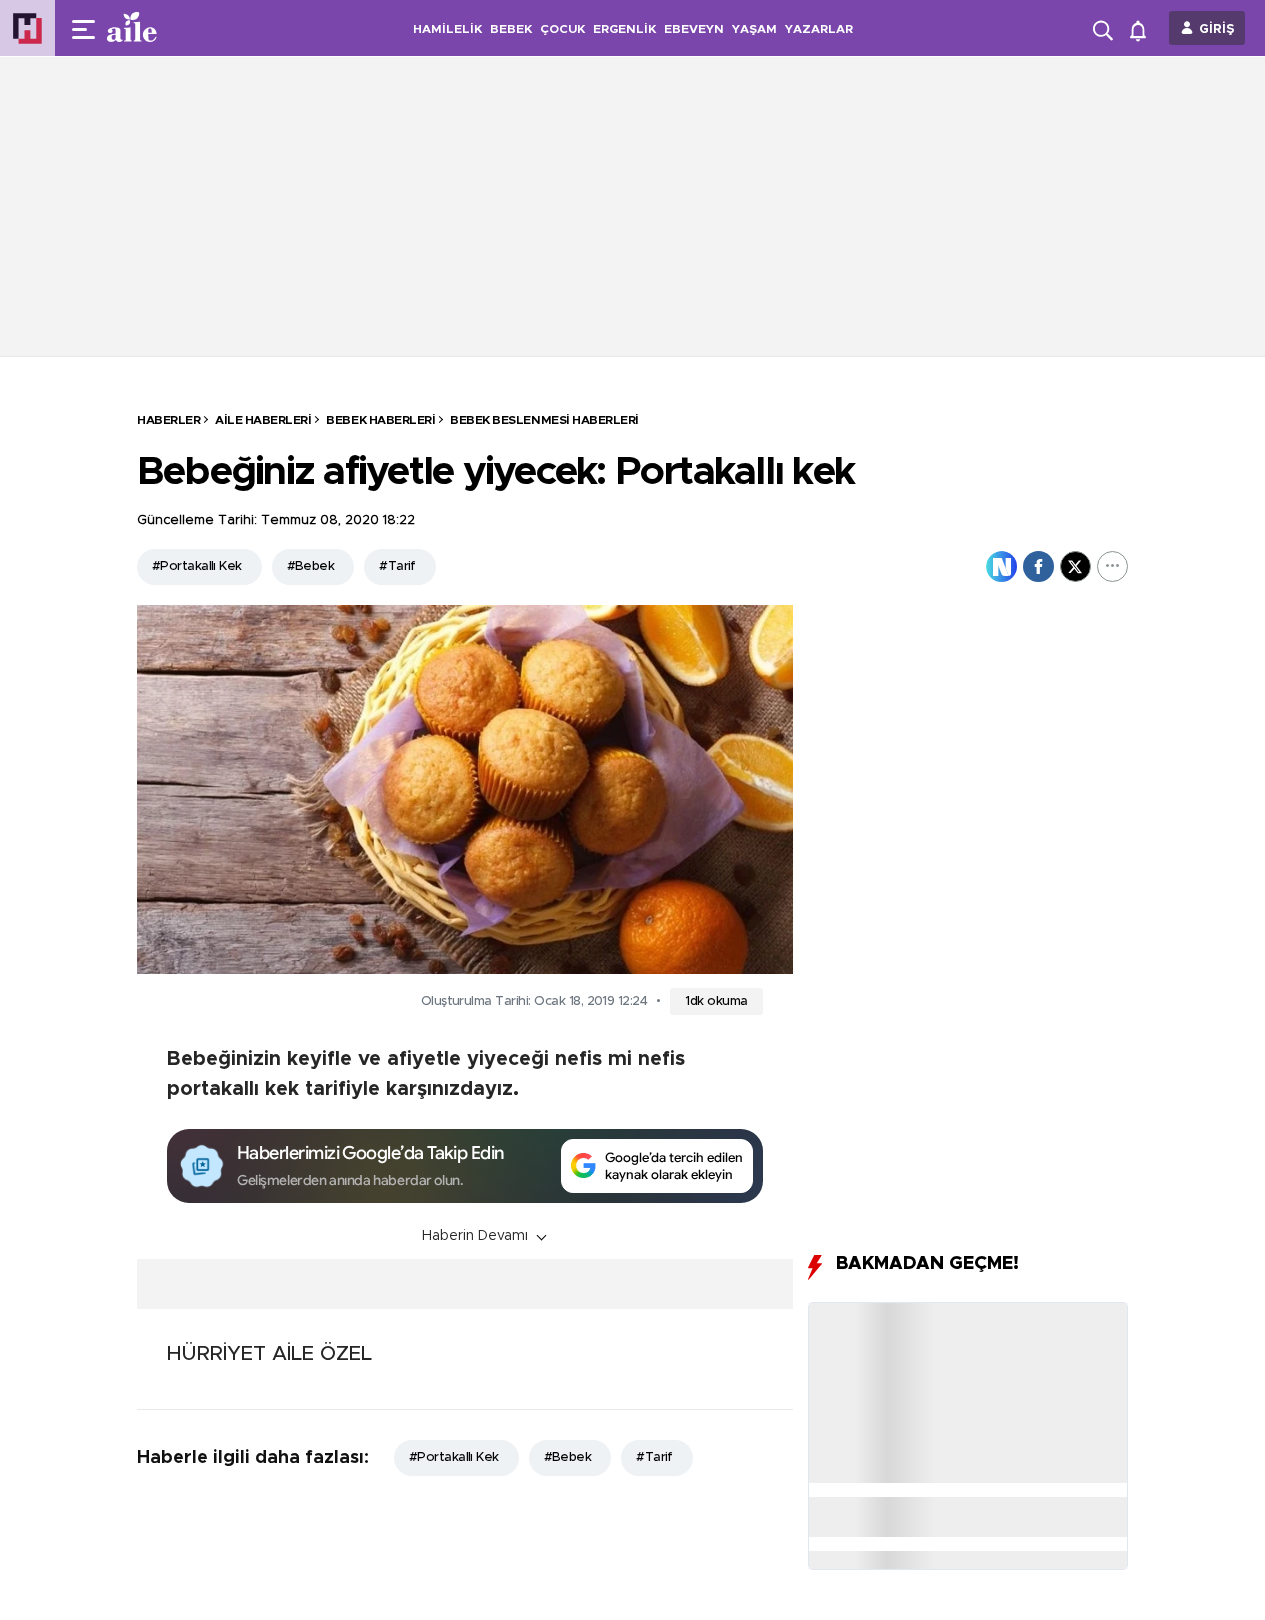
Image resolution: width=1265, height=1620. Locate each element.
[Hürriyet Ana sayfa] (27, 28)
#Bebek (311, 566)
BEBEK (511, 29)
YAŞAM (754, 29)
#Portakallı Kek (197, 566)
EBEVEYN (694, 29)
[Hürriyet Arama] (1105, 28)
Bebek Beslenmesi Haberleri (544, 420)
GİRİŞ (1217, 29)
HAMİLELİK (447, 29)
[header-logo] (172, 28)
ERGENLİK (624, 29)
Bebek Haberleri (380, 420)
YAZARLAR (819, 29)
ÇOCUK (562, 29)
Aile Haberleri (263, 420)
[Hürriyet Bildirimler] (1142, 28)
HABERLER (168, 420)
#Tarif (397, 566)
